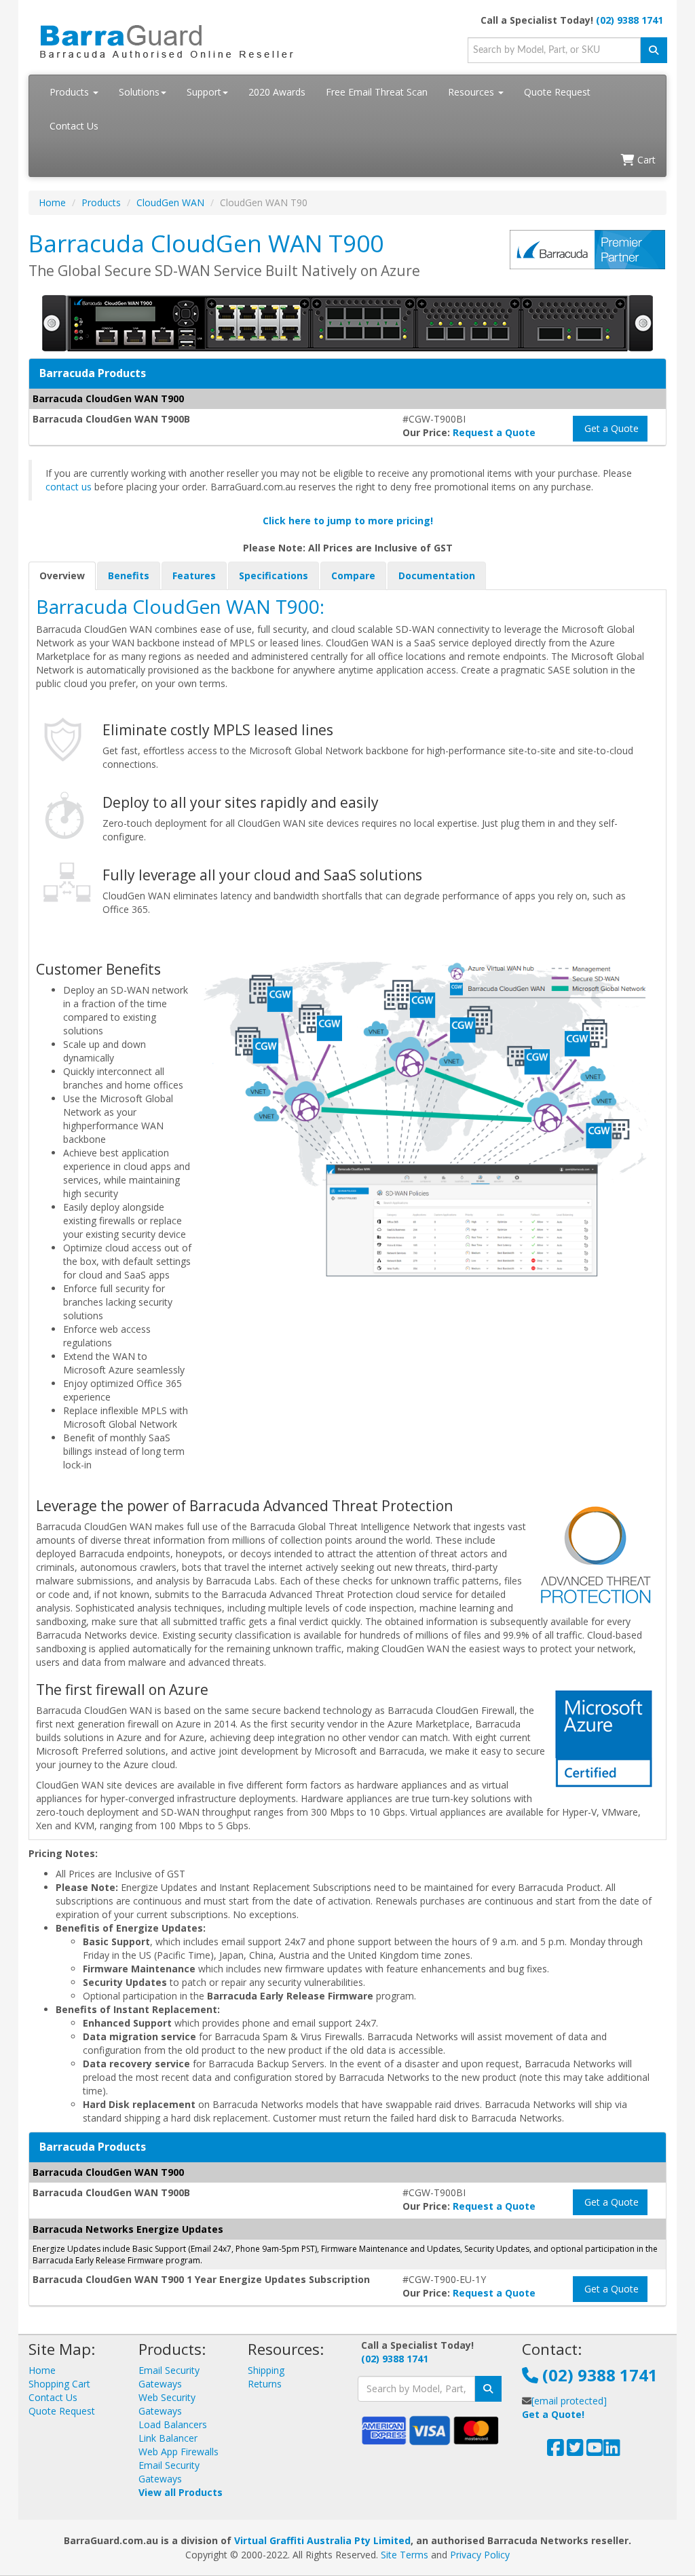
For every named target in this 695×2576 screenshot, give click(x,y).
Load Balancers (173, 2424)
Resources (472, 92)
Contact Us (74, 126)
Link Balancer (168, 2438)
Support (204, 92)
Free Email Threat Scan (377, 92)
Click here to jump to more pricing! (348, 521)
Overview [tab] (62, 575)
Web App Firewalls (179, 2452)
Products (71, 92)
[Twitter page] (575, 2451)
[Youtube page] (595, 2451)
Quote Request (557, 92)
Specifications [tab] (274, 575)
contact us (69, 487)
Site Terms (405, 2555)
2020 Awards (277, 92)
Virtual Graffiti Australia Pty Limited (322, 2540)
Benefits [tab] (129, 575)
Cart (645, 160)
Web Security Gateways (167, 2404)
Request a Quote (494, 432)
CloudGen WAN (170, 202)
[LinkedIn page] (612, 2451)
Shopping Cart (59, 2384)
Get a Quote (610, 428)
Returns (265, 2384)
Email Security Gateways (169, 2377)
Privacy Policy (480, 2555)
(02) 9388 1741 (630, 20)
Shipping (266, 2370)
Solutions (139, 92)
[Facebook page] (556, 2451)
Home (52, 202)
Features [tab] (194, 575)
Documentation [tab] (437, 575)
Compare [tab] (353, 575)
